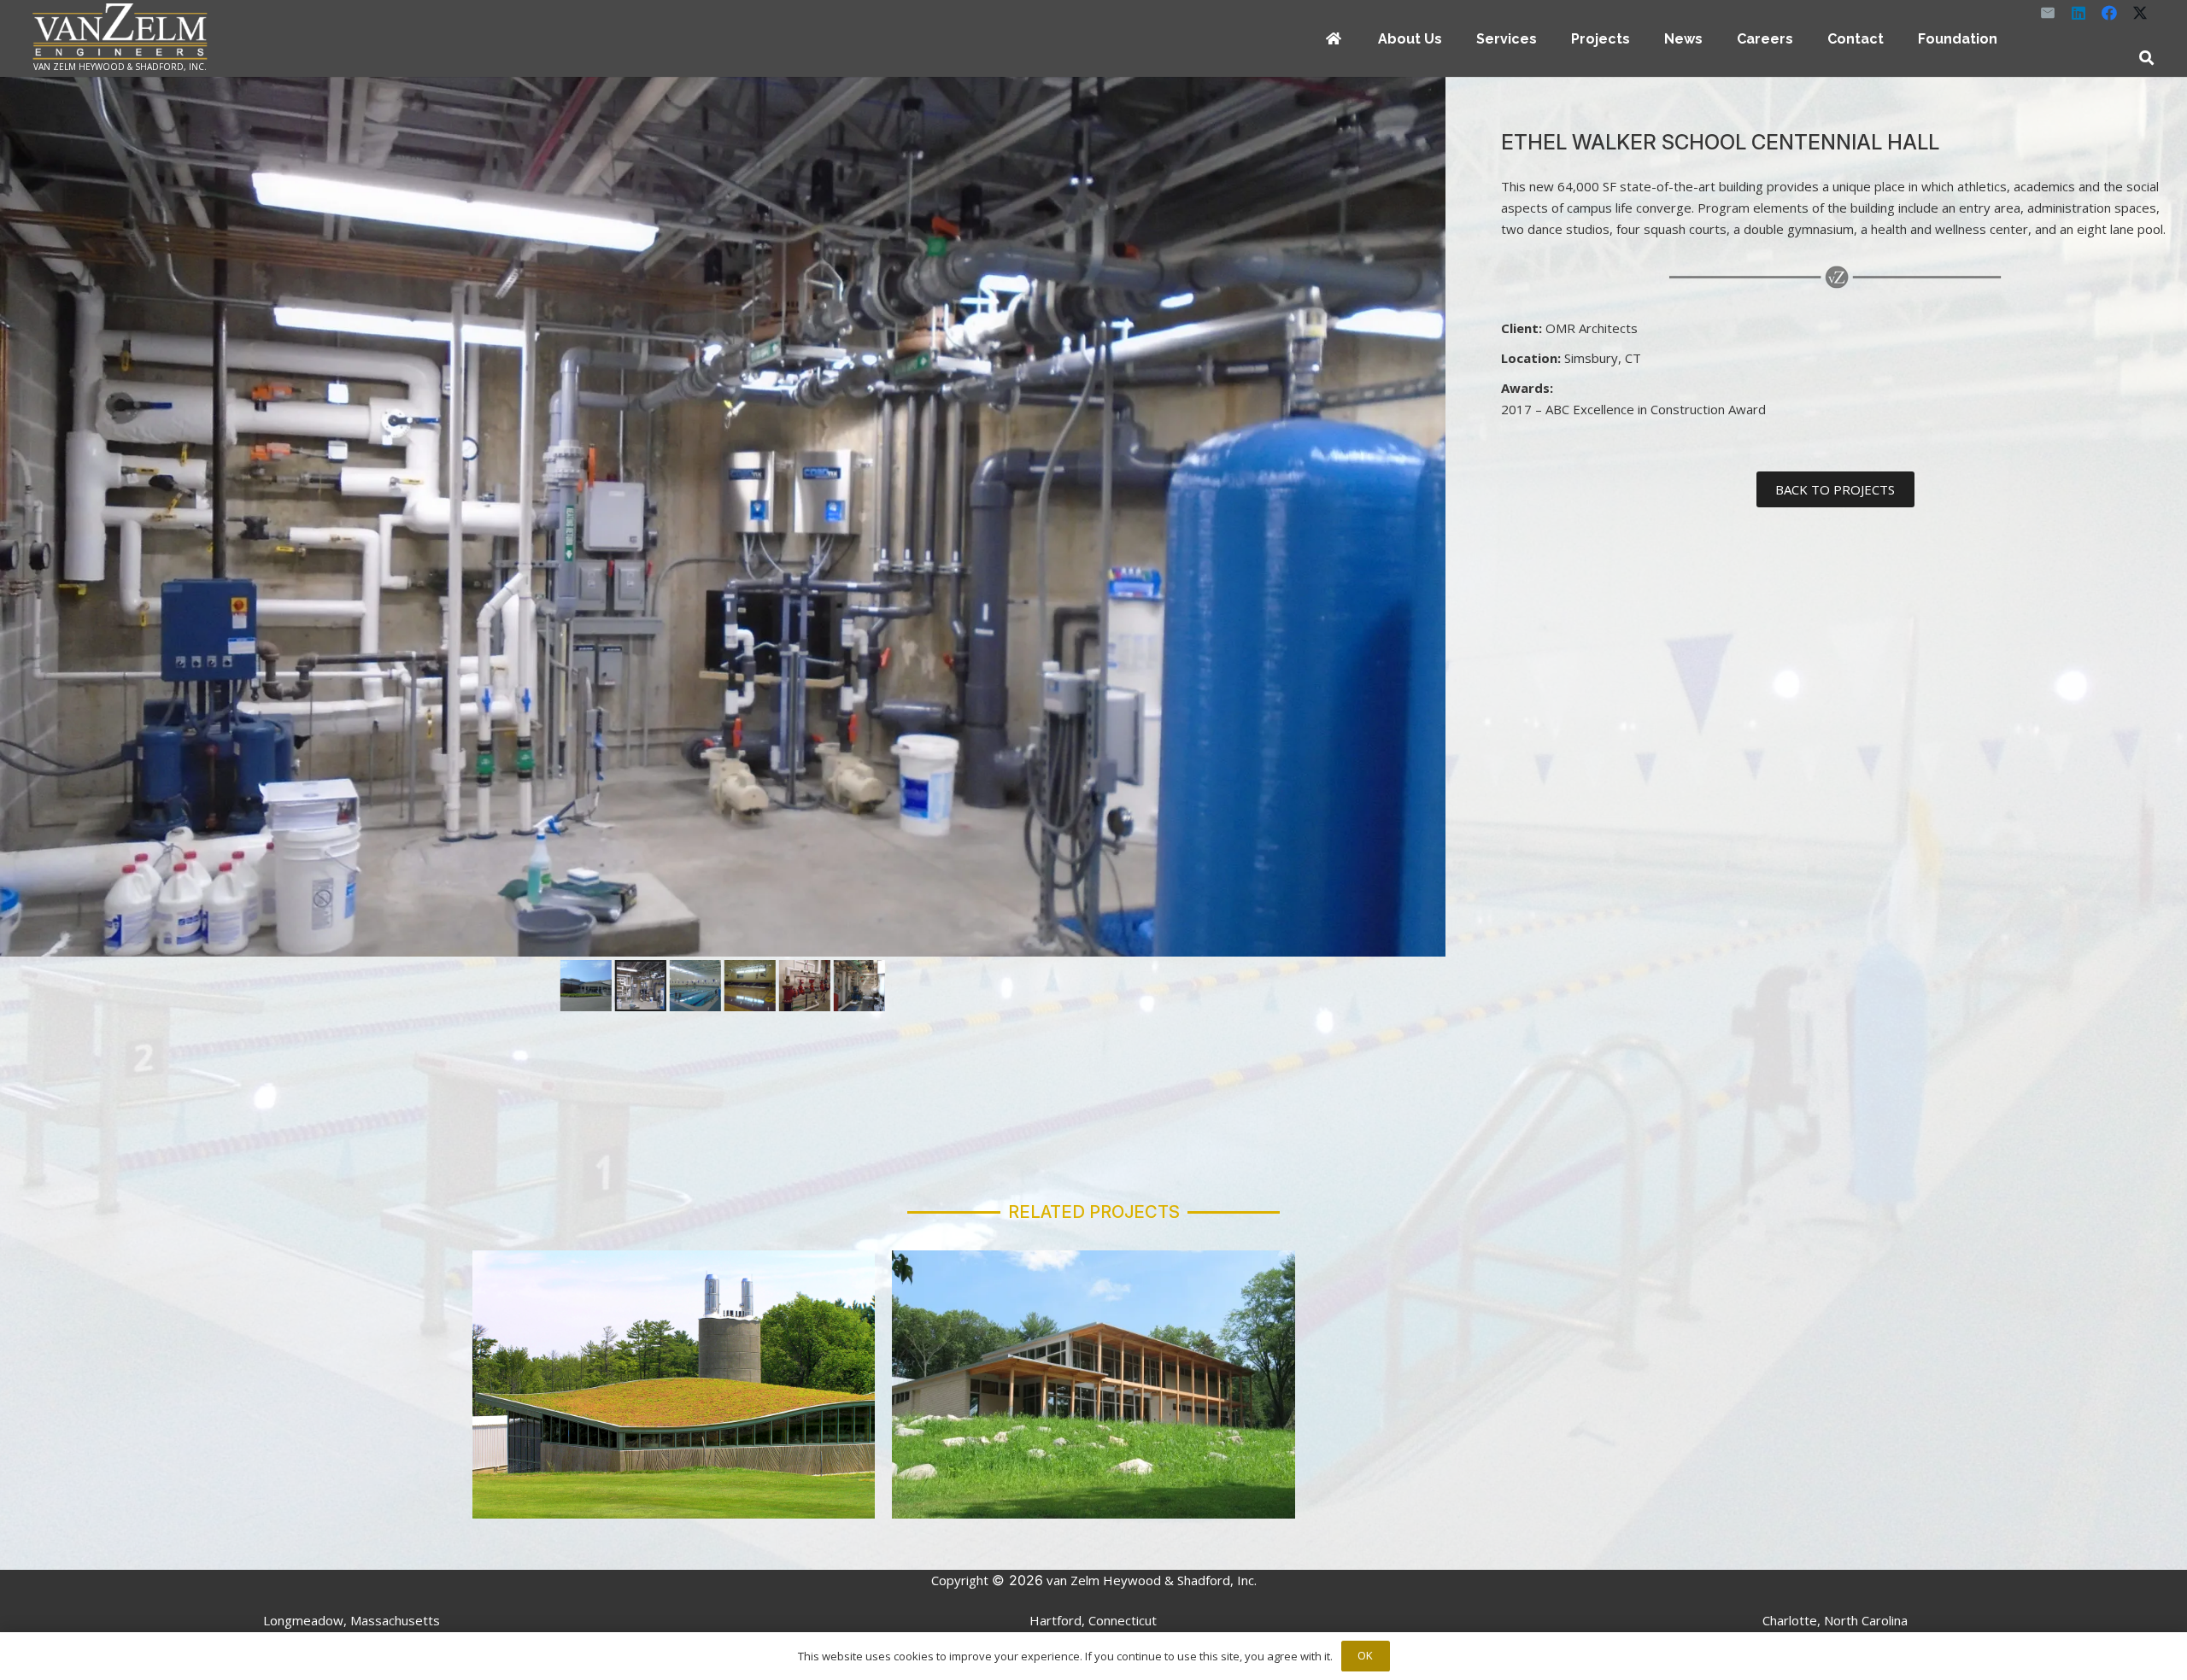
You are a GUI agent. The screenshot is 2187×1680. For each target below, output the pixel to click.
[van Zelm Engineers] (120, 32)
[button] (1454, 38)
